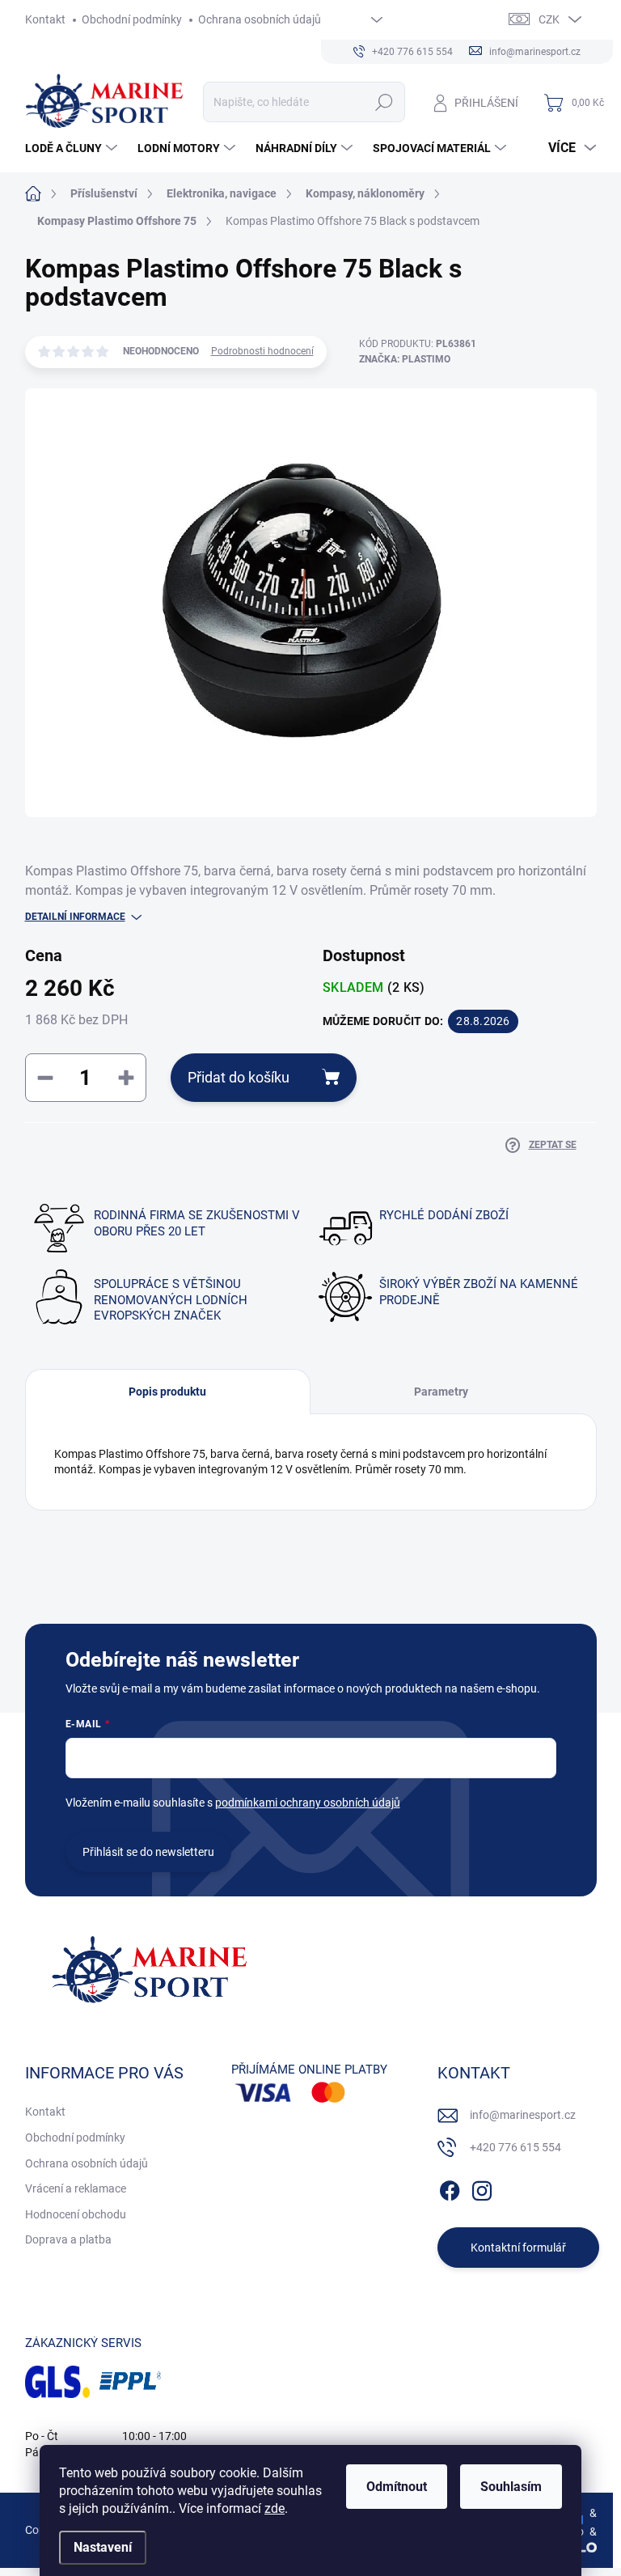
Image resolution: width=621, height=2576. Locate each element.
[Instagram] (482, 2188)
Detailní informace (75, 917)
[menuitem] (73, 148)
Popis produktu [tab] (167, 1392)
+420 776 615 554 (515, 2147)
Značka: (405, 359)
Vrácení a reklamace (76, 2188)
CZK (549, 19)
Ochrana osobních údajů (260, 19)
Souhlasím (511, 2487)
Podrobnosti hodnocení (262, 351)
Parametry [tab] (441, 1392)
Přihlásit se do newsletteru (148, 1852)
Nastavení (103, 2547)
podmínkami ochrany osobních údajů (308, 1803)
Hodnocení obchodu (76, 2214)
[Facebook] (450, 2188)
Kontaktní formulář (518, 2248)
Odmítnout (397, 2487)
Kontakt (45, 19)
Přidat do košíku (239, 1077)
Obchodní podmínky (132, 19)
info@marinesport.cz (523, 2115)
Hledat (384, 102)
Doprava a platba (68, 2239)
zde (275, 2508)
